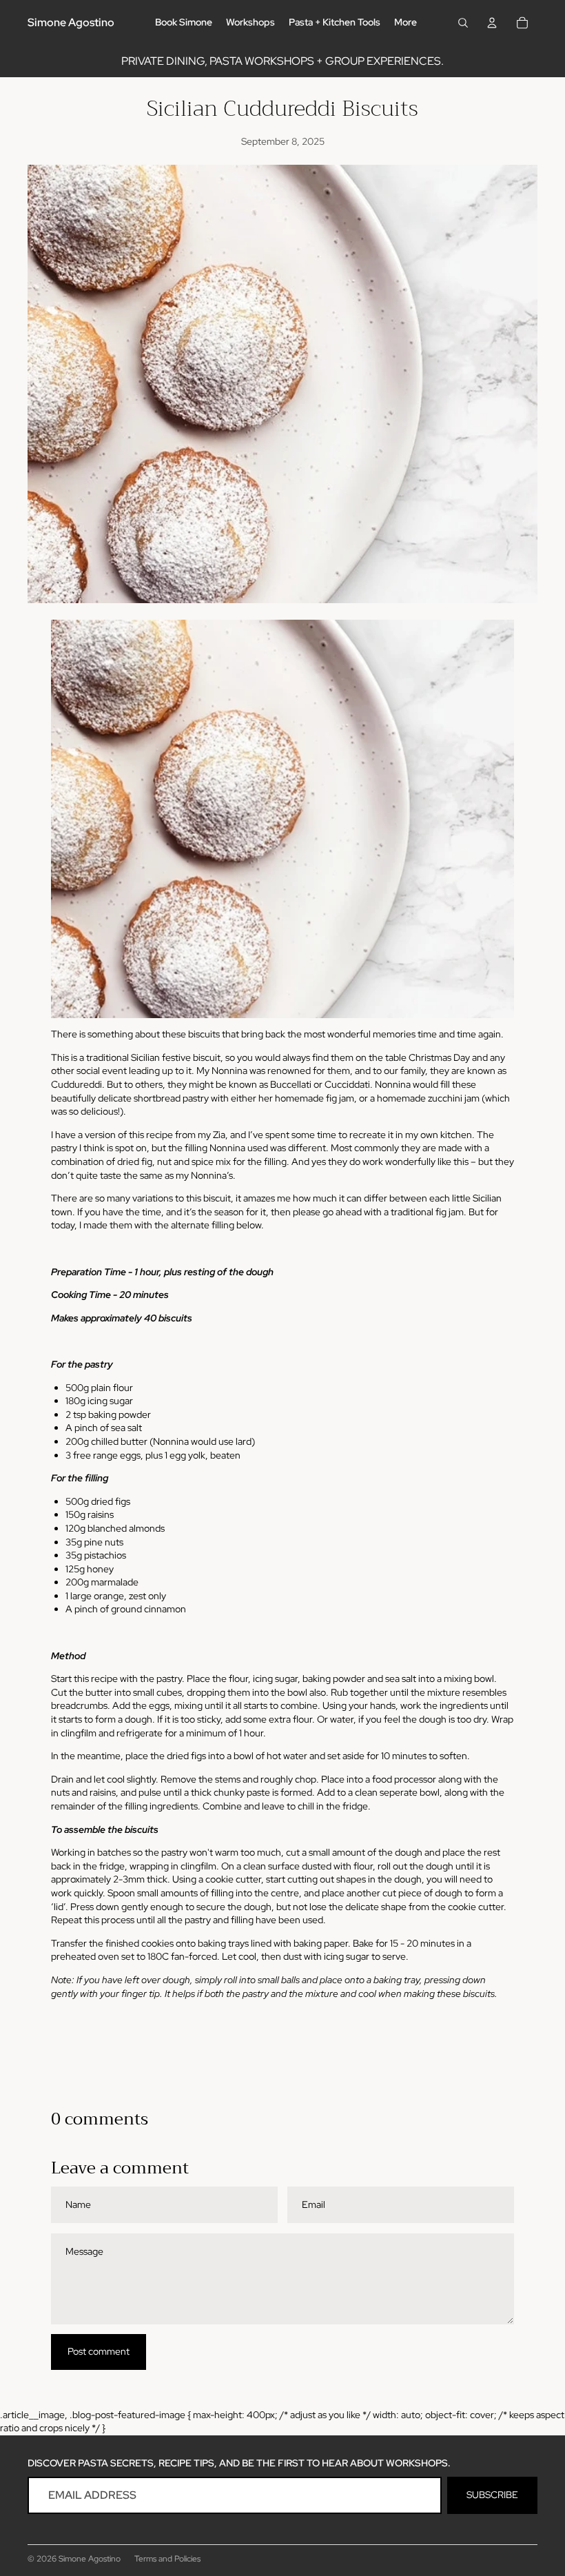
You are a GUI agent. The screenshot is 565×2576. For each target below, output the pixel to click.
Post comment (99, 2351)
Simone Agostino (90, 2559)
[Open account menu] (492, 23)
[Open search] (463, 23)
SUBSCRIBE (492, 2495)
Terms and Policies (167, 2559)
